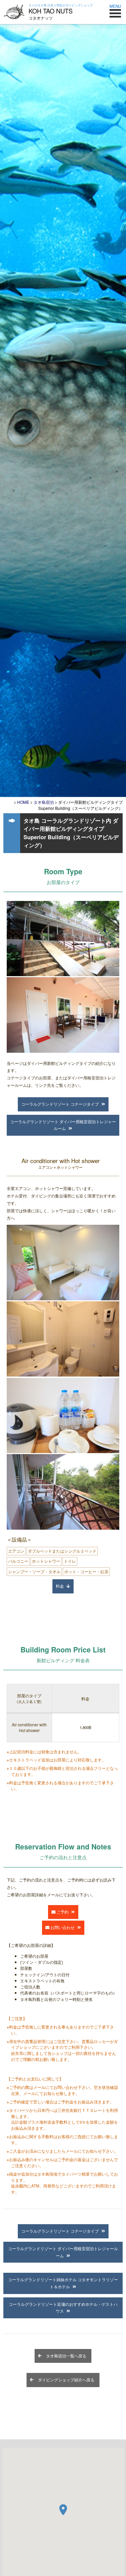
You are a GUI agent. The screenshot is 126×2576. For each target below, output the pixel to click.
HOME (23, 802)
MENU (115, 6)
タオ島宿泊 (44, 802)
